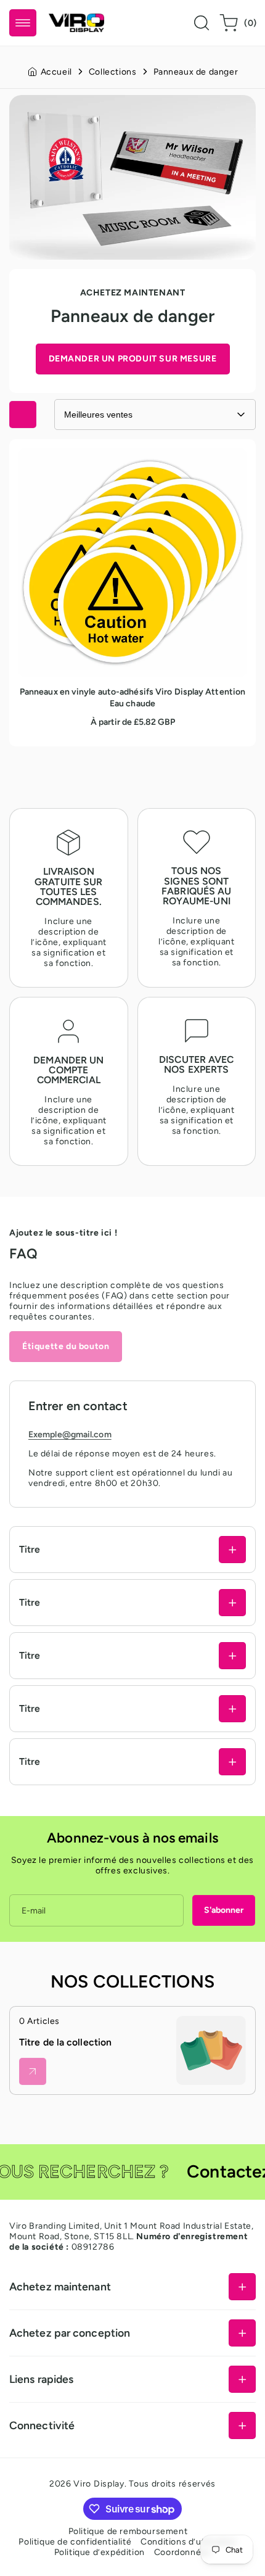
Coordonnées (183, 2552)
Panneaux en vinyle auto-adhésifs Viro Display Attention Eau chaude (115, 459)
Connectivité (42, 2425)
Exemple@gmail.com (70, 1435)
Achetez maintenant (60, 2286)
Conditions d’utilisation (189, 2542)
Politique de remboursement (128, 2531)
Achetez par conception (70, 2333)
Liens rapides (41, 2379)
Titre (30, 1549)
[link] (33, 2071)
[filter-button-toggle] (23, 415)
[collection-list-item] (211, 2051)
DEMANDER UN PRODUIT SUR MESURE (133, 359)
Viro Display (99, 2484)
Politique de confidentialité (75, 2542)
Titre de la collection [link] (65, 2042)
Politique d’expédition (100, 2552)
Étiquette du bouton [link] (66, 1346)
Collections (113, 72)
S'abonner (224, 1910)
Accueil (56, 72)
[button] (23, 23)
